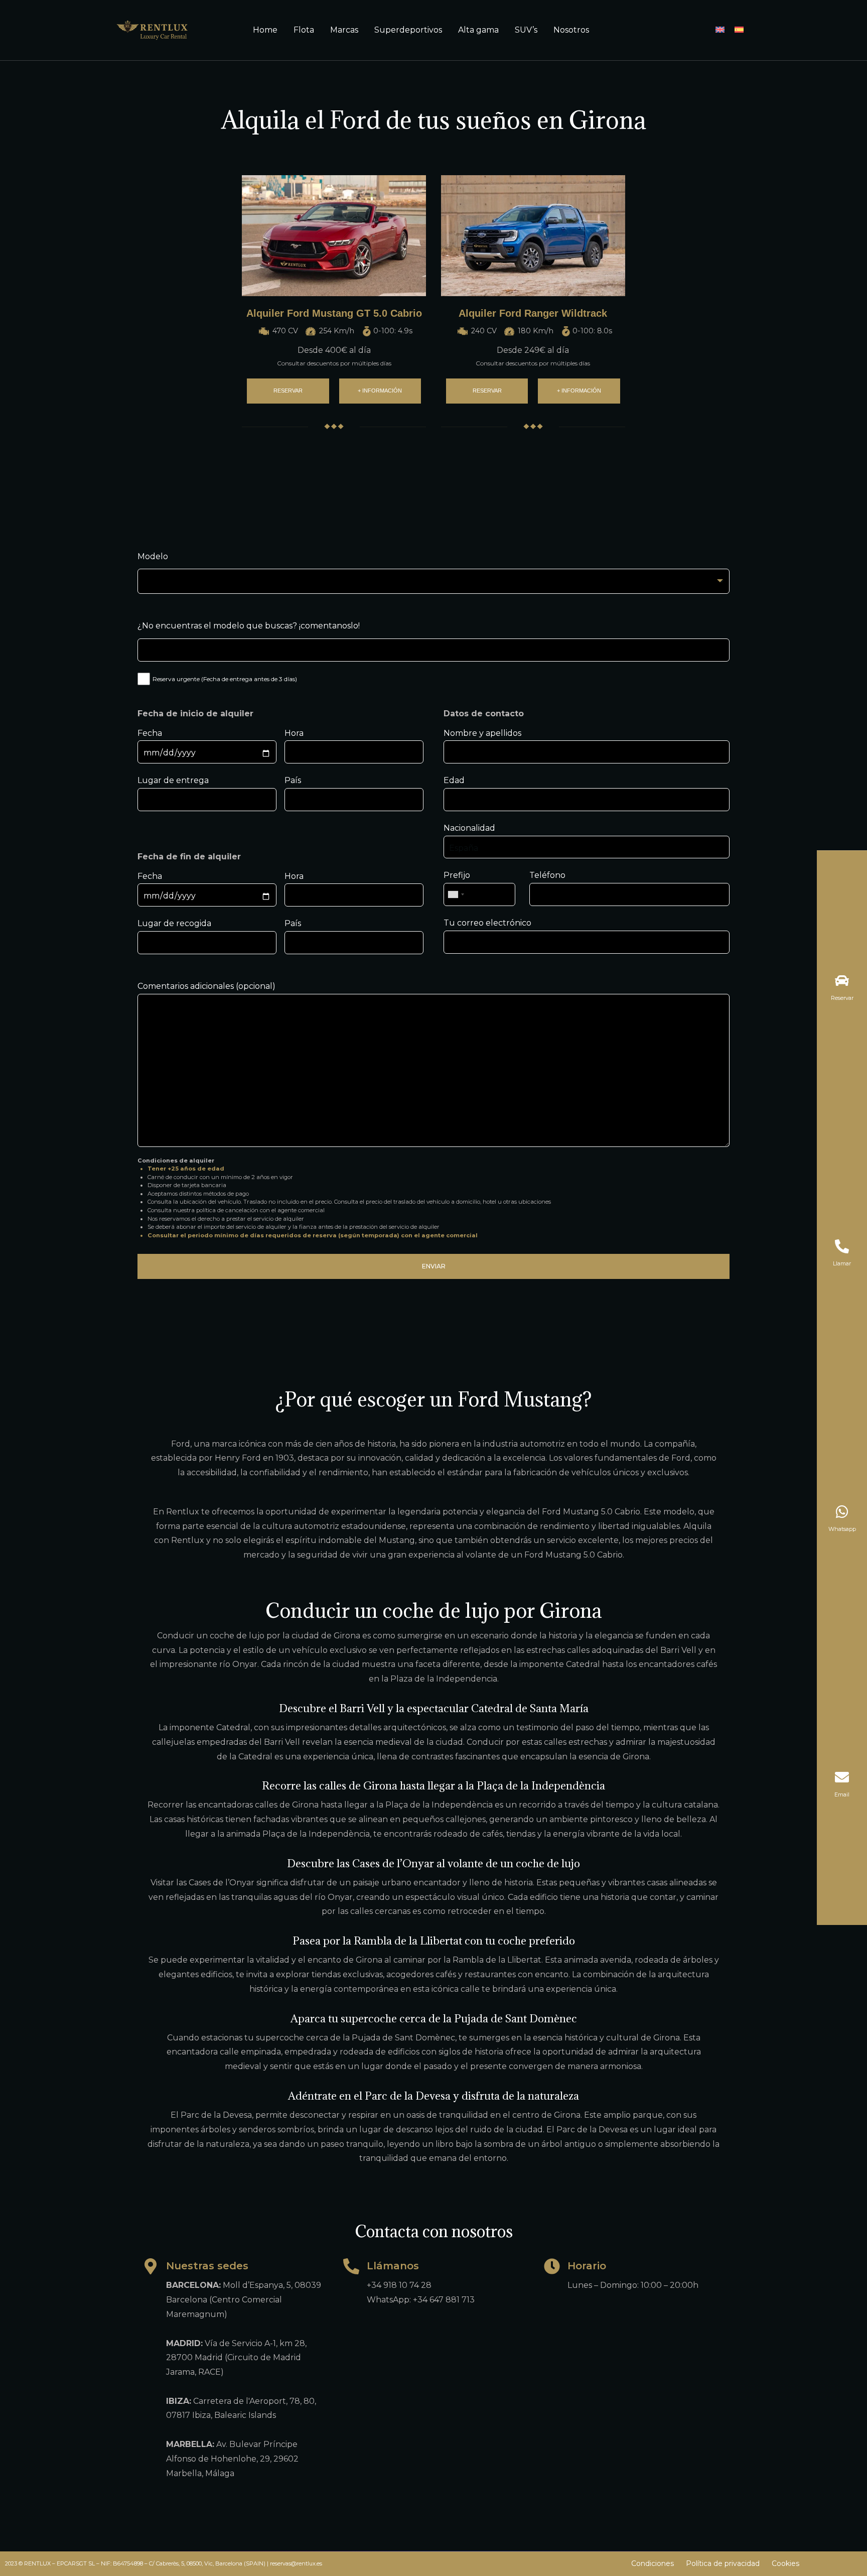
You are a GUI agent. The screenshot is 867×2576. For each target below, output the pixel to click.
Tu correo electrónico (487, 923)
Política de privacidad (723, 2563)
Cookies (785, 2563)
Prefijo (457, 875)
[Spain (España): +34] (456, 894)
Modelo (153, 556)
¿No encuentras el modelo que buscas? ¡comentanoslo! (249, 626)
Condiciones (653, 2563)
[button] (288, 391)
